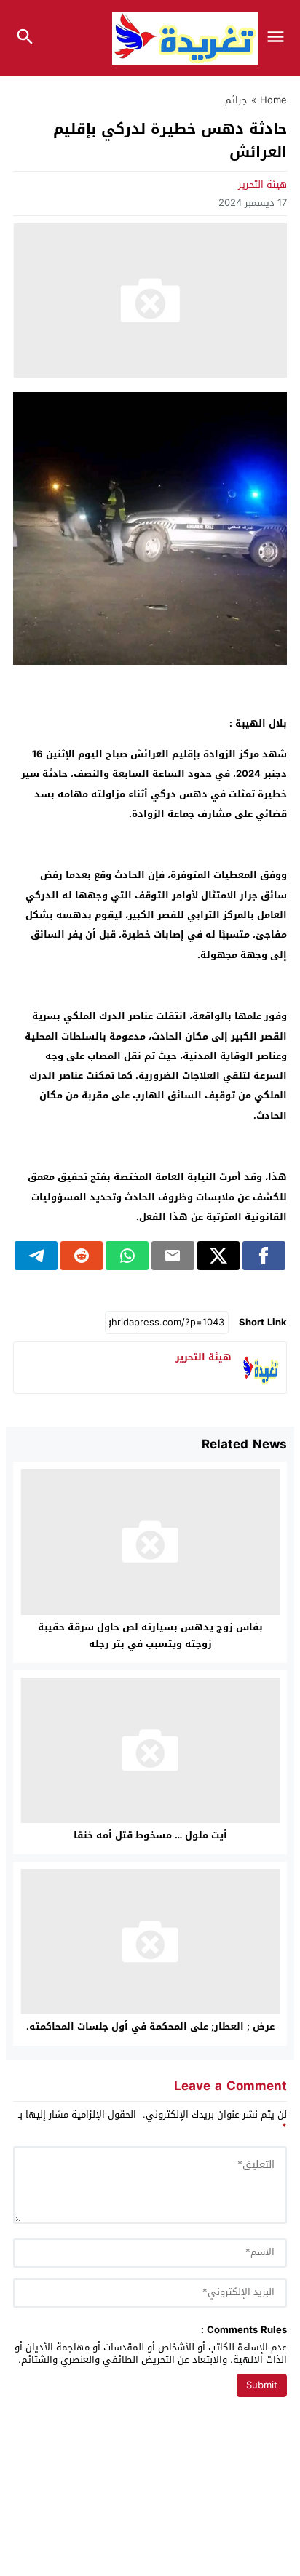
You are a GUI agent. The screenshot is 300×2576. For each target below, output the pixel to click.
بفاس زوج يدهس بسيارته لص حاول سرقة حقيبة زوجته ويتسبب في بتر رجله (150, 1635)
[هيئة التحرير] (261, 1368)
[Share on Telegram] (36, 1256)
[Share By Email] (173, 1256)
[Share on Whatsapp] (127, 1256)
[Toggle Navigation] (279, 38)
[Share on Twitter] (219, 1256)
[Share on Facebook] (264, 1256)
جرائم (236, 100)
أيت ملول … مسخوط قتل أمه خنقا (150, 1835)
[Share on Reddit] (82, 1256)
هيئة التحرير (262, 184)
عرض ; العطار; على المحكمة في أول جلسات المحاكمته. (150, 2026)
